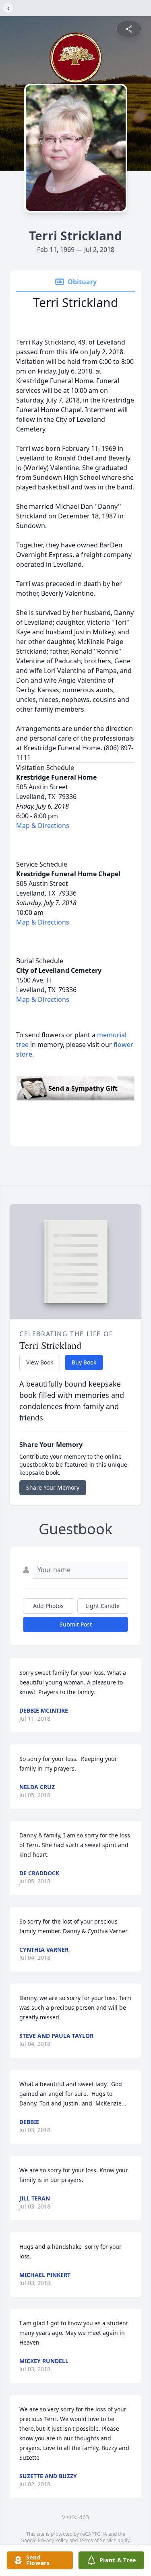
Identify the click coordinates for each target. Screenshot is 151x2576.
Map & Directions (43, 826)
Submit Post (76, 1624)
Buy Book (84, 1362)
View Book (40, 1362)
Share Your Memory (53, 1487)
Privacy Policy (53, 2540)
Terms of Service (98, 2540)
